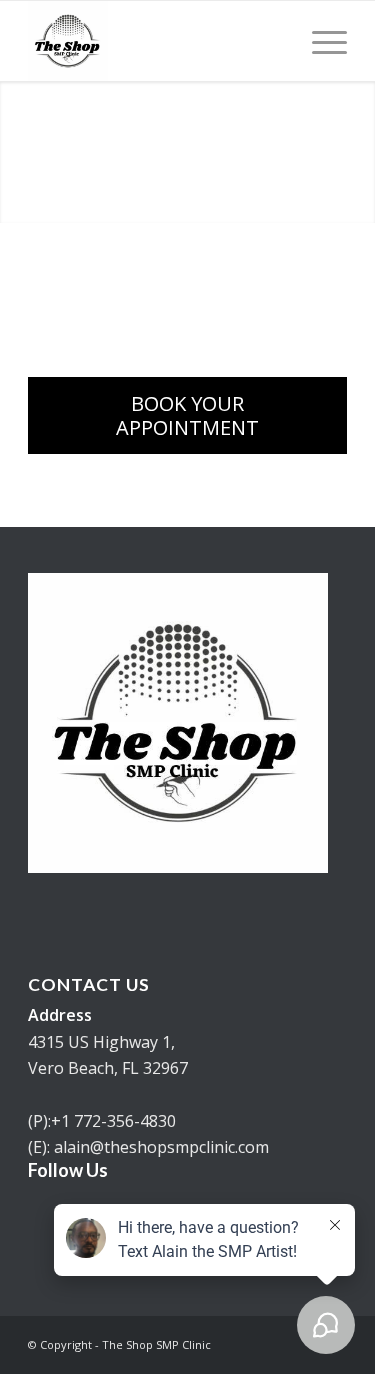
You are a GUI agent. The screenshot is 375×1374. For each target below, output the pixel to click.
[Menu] (319, 41)
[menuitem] (319, 41)
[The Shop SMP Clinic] (155, 41)
